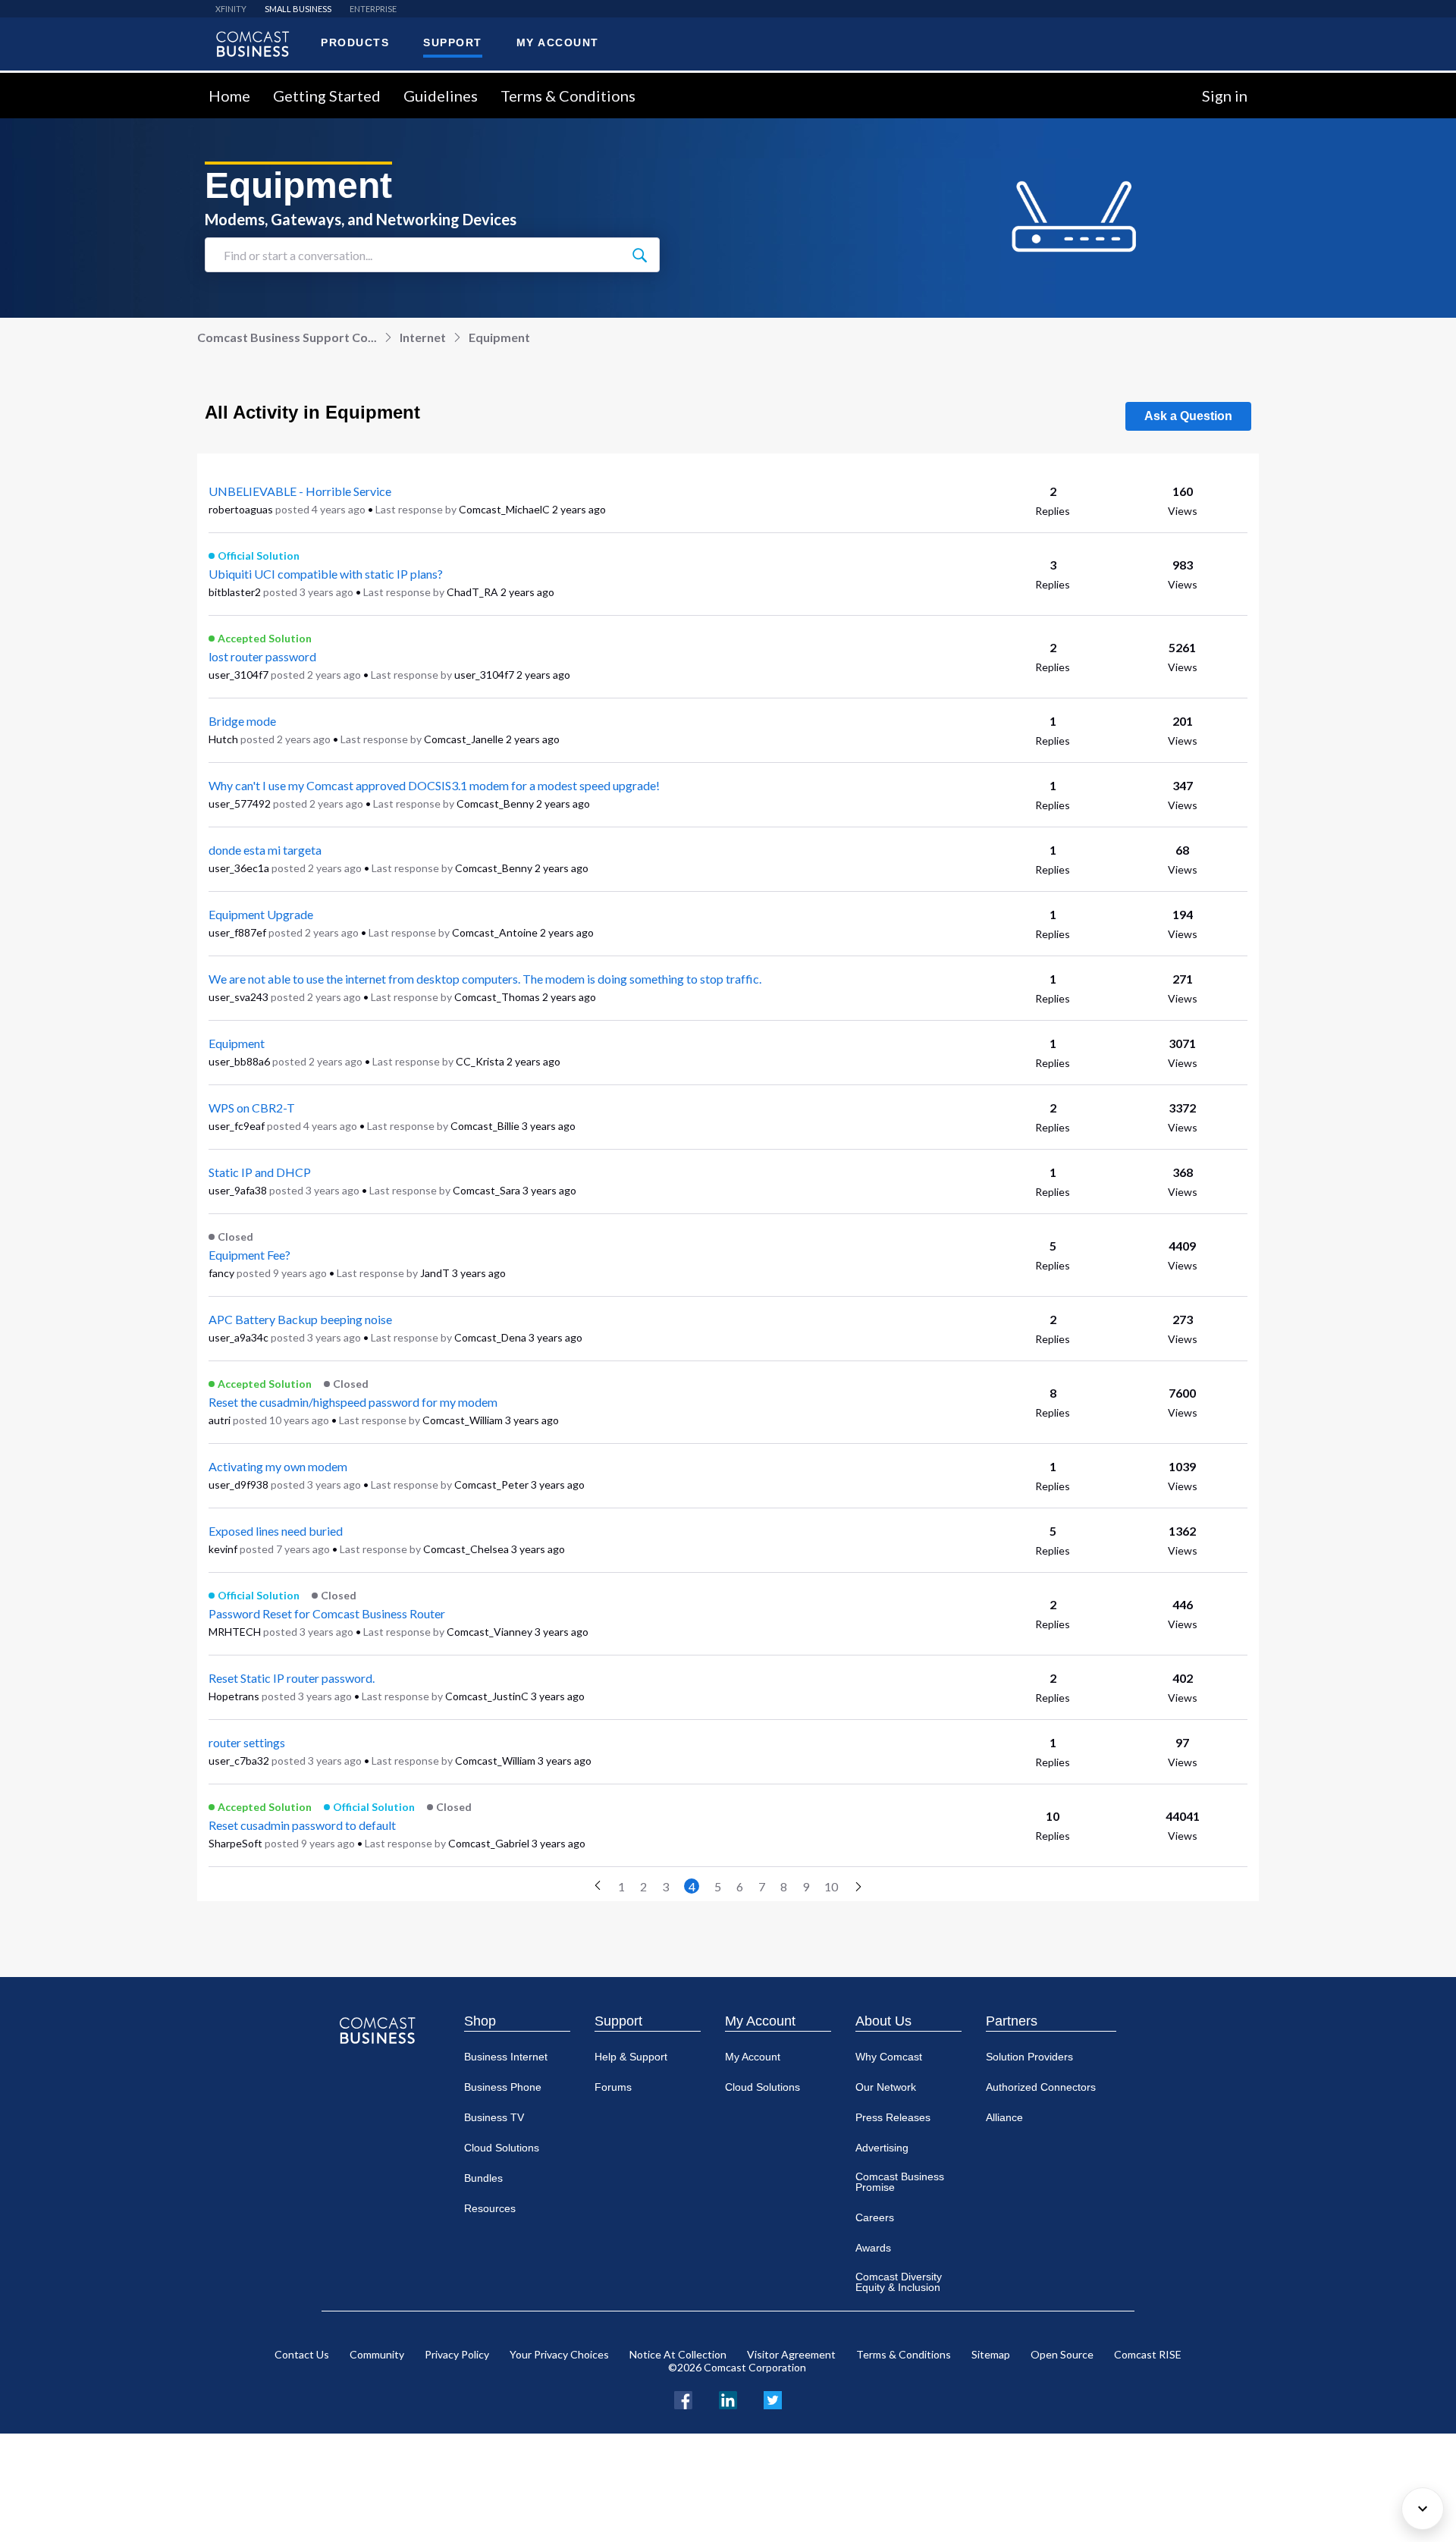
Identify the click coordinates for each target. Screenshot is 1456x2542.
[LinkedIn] (728, 2398)
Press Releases (893, 2117)
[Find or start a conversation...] (639, 255)
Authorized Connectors (1041, 2087)
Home (229, 96)
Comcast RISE (1148, 2354)
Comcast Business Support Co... (287, 337)
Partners (1012, 2021)
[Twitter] (773, 2398)
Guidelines (441, 96)
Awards (873, 2248)
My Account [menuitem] (558, 42)
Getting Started (327, 96)
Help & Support (631, 2057)
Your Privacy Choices (559, 2354)
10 (831, 1886)
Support (618, 2021)
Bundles (483, 2178)
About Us (883, 2021)
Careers (875, 2217)
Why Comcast (889, 2057)
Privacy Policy (457, 2354)
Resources (490, 2208)
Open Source (1062, 2354)
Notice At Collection (678, 2354)
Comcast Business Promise (900, 2182)
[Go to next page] (858, 1888)
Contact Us (302, 2354)
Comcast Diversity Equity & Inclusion (899, 2282)
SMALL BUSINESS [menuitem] (298, 9)
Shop (480, 2021)
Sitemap (991, 2354)
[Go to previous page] (598, 1886)
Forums (613, 2087)
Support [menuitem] (453, 42)
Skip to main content (63, 82)
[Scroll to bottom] (1423, 2509)
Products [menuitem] (355, 42)
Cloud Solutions (502, 2148)
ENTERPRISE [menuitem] (373, 9)
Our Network (886, 2087)
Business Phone (503, 2087)
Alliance (1004, 2117)
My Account (760, 2021)
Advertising (882, 2148)
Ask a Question (1188, 416)
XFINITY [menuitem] (231, 9)
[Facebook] (683, 2398)
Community (377, 2354)
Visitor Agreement (791, 2354)
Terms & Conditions (568, 96)
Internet (423, 337)
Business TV (494, 2117)
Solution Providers (1029, 2057)
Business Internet (506, 2057)
